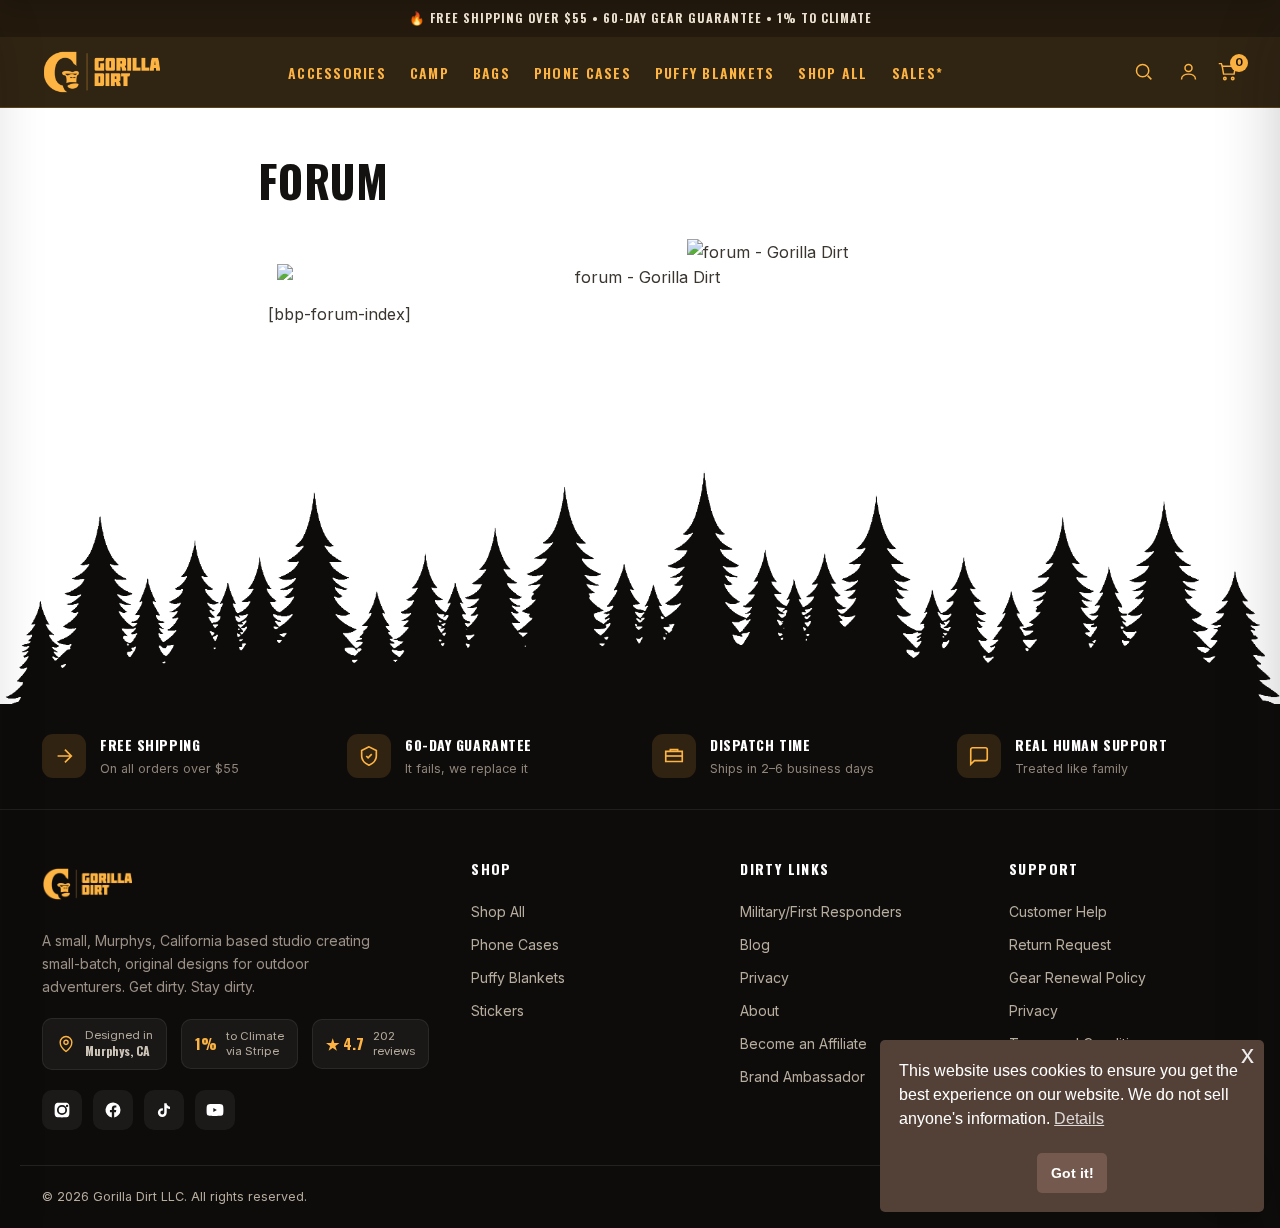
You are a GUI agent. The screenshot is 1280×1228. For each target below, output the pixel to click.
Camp (429, 71)
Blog (755, 944)
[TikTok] (164, 1110)
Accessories (337, 71)
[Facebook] (113, 1110)
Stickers (497, 1010)
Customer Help (1058, 911)
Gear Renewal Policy (1077, 977)
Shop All (832, 71)
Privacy (764, 977)
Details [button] (1079, 1118)
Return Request (1060, 944)
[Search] (1143, 71)
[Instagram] (62, 1110)
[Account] (1188, 71)
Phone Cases (582, 71)
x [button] (1247, 1054)
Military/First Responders (821, 911)
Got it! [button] (1072, 1173)
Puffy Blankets (715, 71)
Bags (491, 71)
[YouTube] (215, 1110)
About (759, 1010)
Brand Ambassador (802, 1076)
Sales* (918, 71)
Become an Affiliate (803, 1043)
